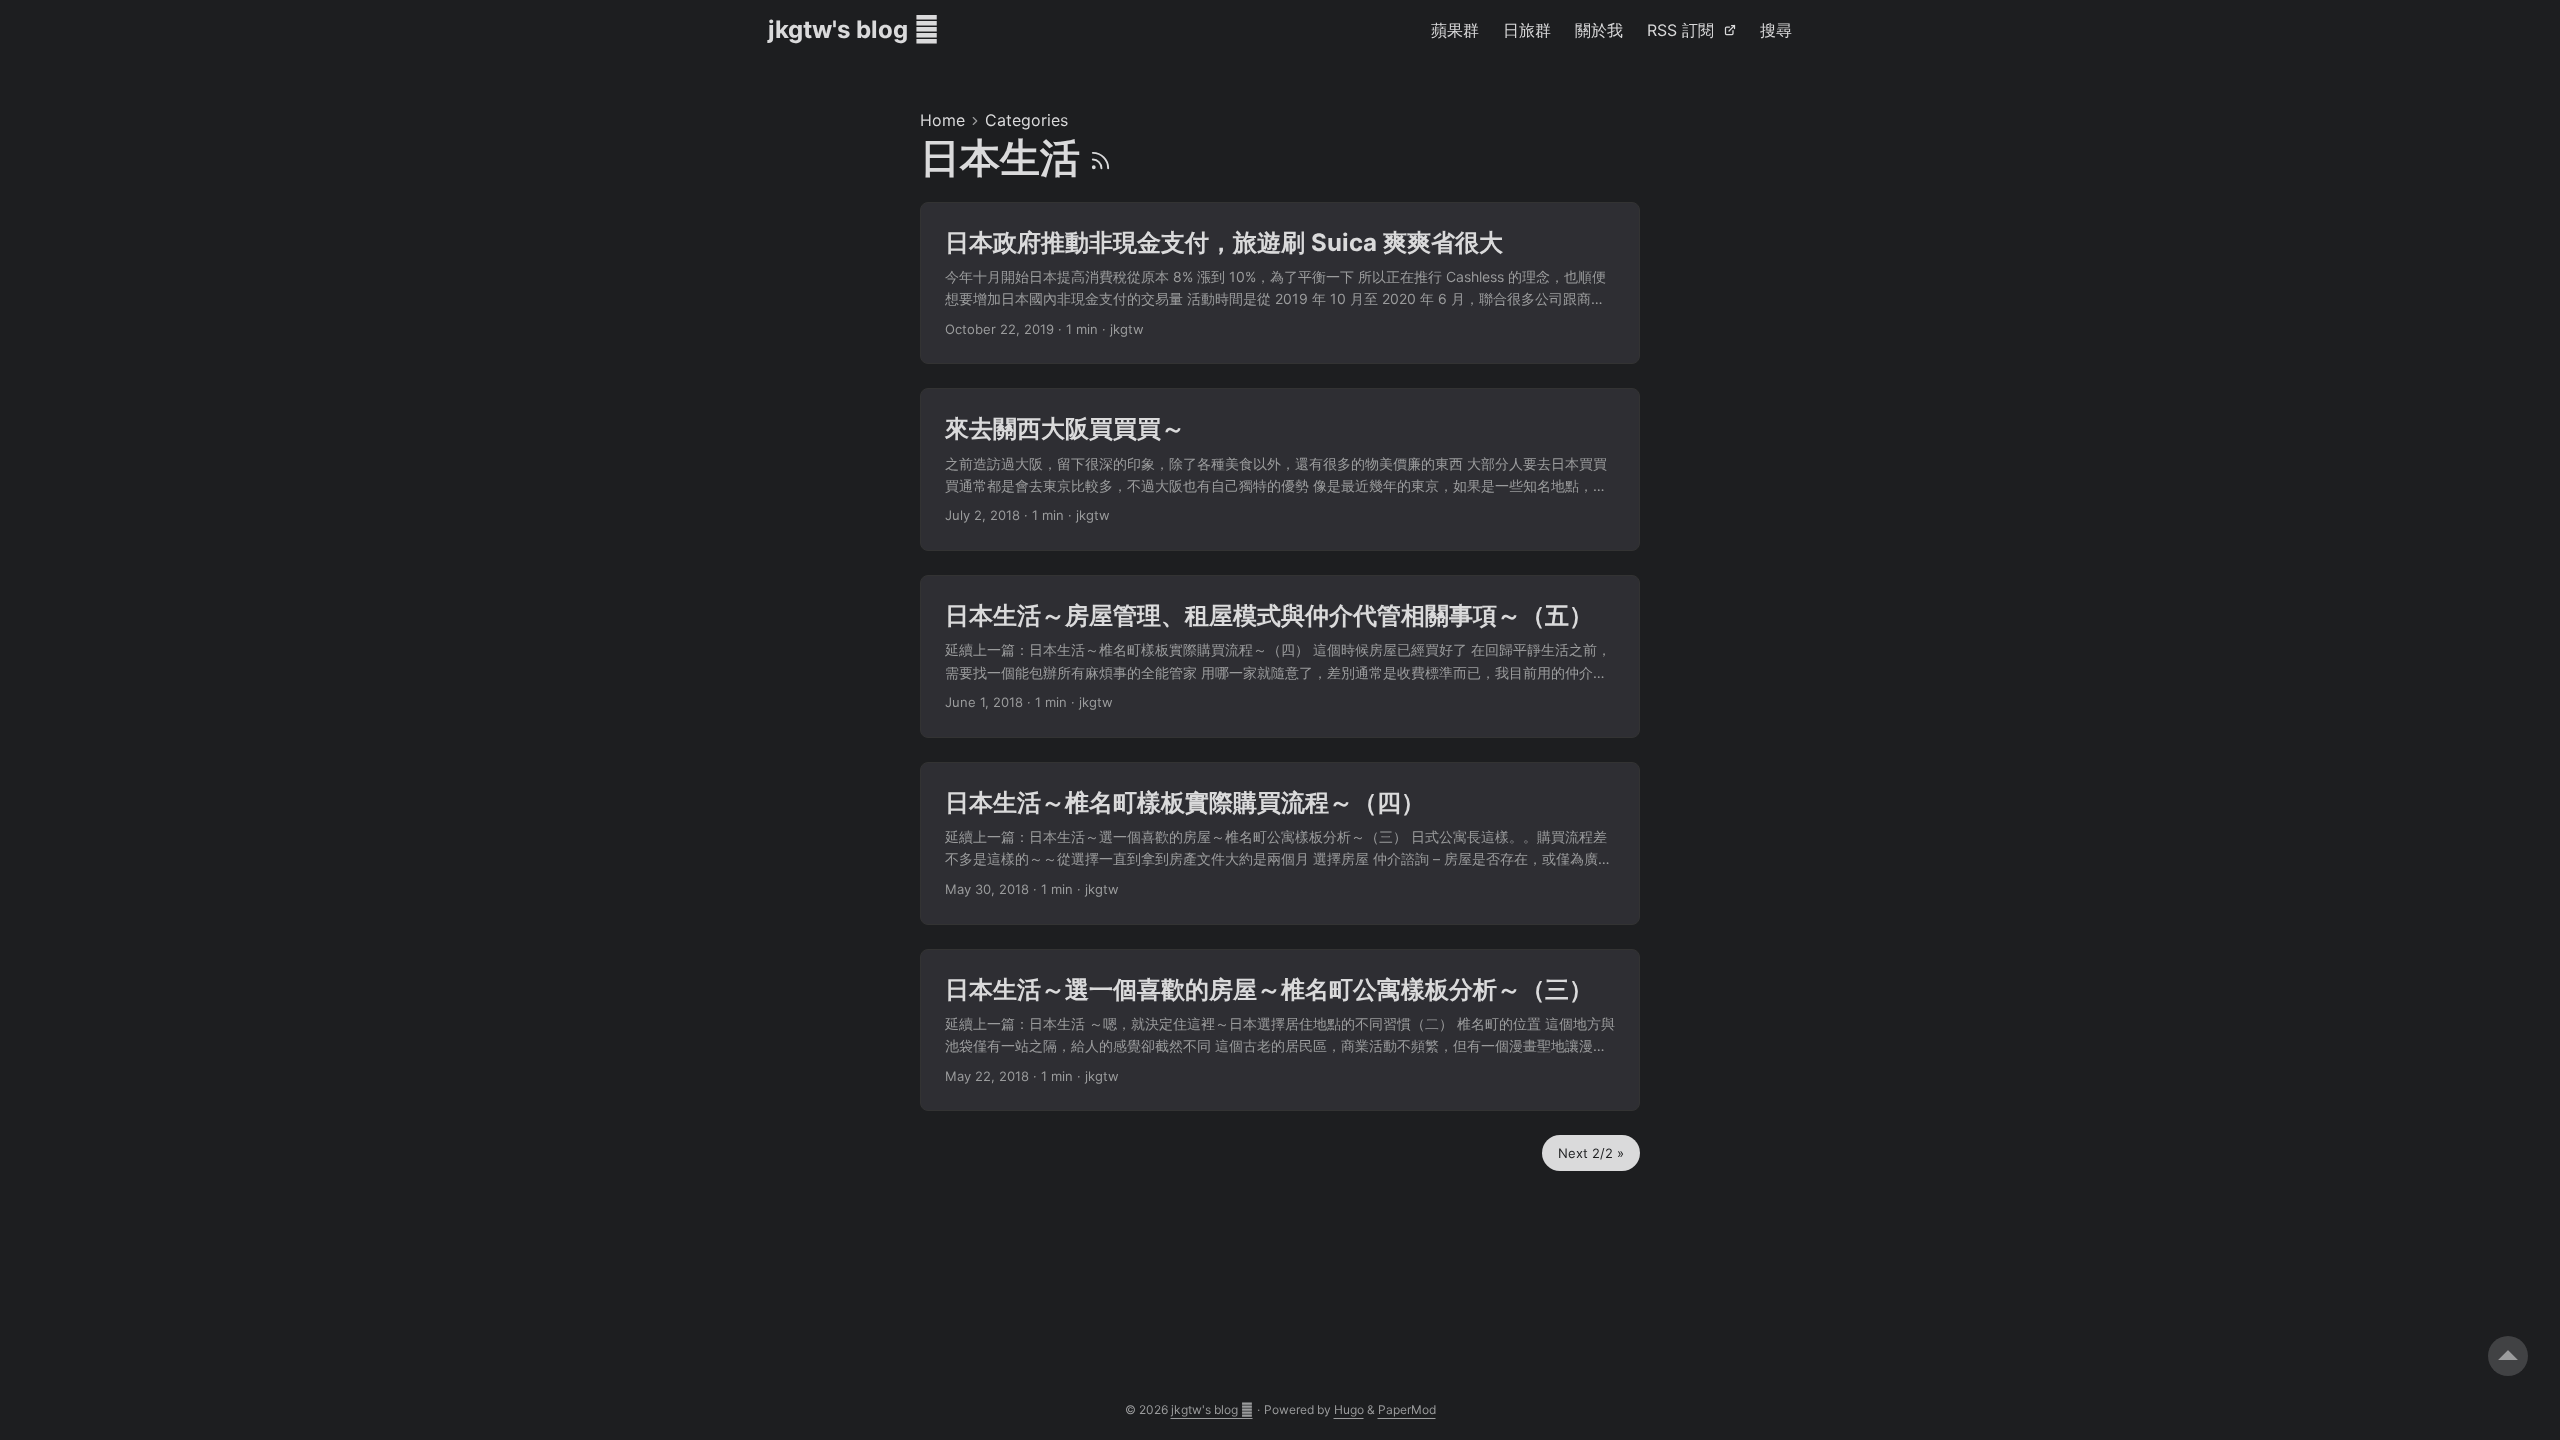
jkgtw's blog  (853, 29)
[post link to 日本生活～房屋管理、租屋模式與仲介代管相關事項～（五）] (1280, 656)
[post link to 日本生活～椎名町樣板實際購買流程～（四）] (1280, 843)
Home (942, 120)
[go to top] (2508, 1356)
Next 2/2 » (1591, 1153)
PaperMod (1407, 1409)
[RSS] (1100, 157)
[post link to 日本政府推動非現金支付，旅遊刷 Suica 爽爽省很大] (1280, 283)
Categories (1026, 120)
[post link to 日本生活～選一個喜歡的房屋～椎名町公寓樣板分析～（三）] (1280, 1030)
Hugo (1349, 1409)
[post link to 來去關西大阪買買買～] (1280, 469)
